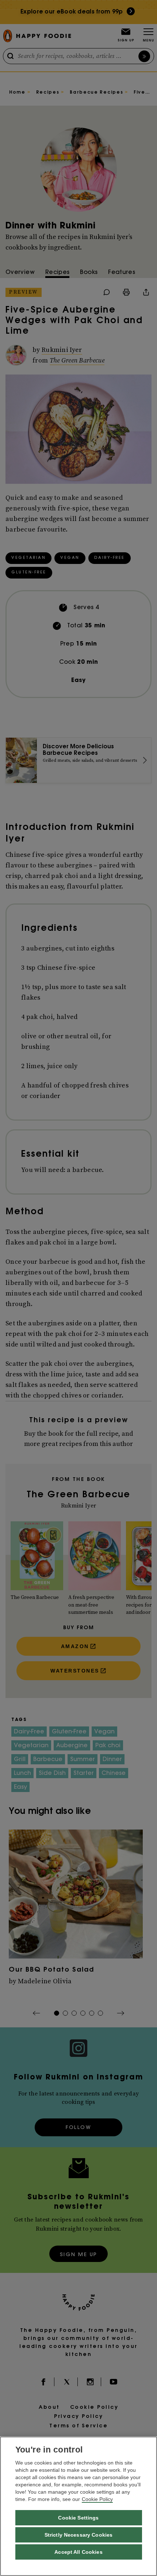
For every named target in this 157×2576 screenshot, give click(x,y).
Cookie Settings (78, 2518)
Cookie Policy (97, 2499)
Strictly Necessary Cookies (79, 2535)
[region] (78, 2506)
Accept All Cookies (78, 2552)
